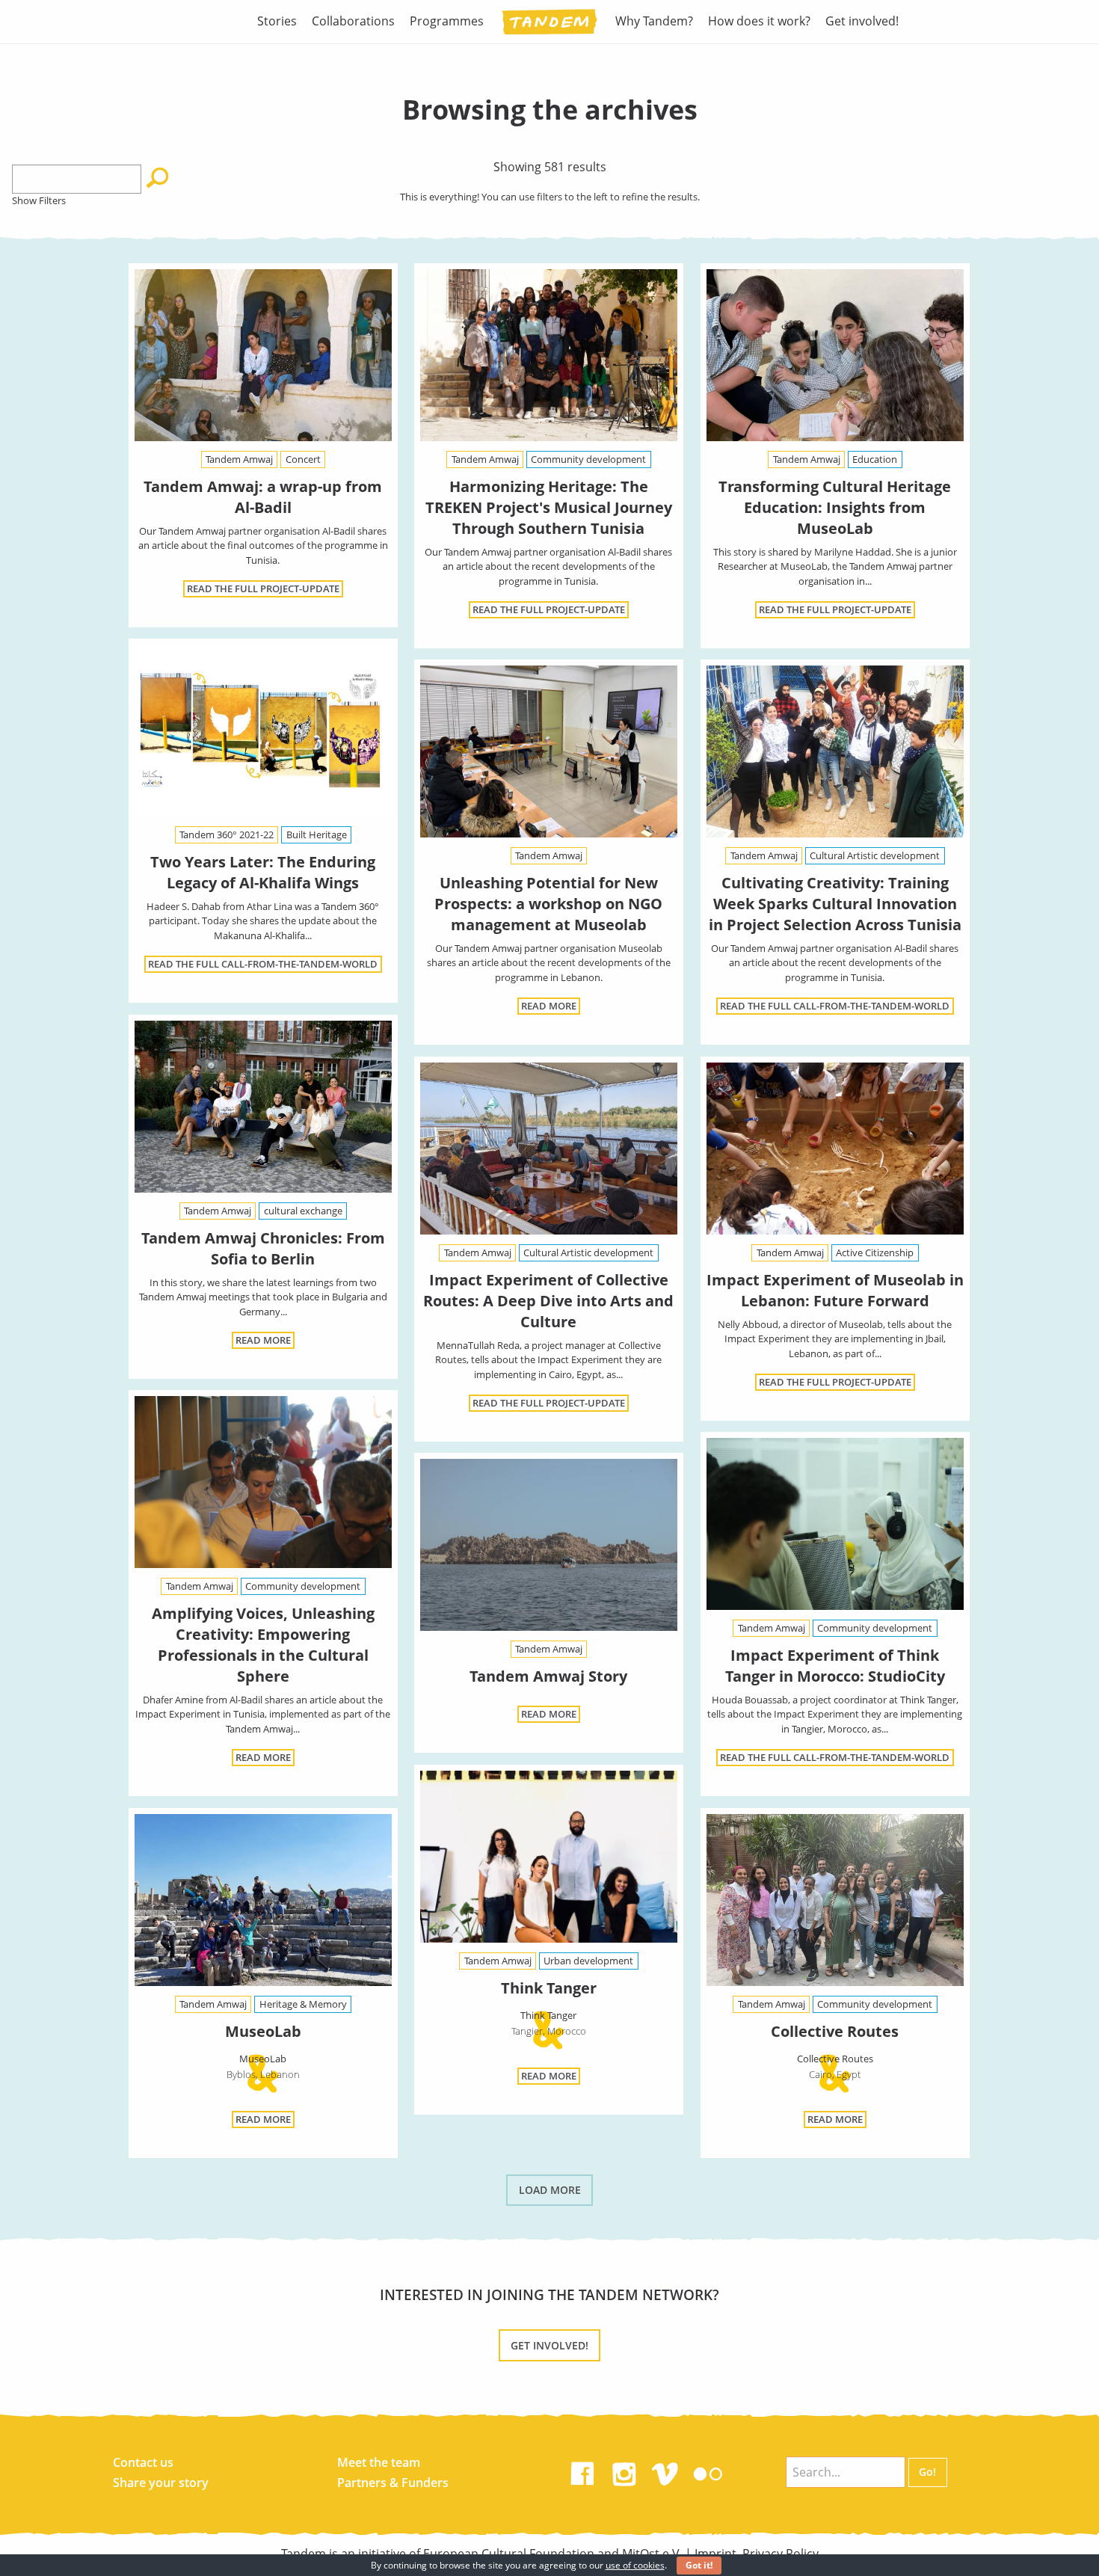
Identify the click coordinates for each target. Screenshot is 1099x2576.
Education (875, 459)
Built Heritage (317, 834)
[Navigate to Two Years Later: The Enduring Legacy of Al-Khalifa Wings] (263, 731)
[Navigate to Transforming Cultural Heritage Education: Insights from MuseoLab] (835, 355)
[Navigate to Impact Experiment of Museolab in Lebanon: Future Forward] (835, 1149)
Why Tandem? (654, 21)
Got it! (699, 2565)
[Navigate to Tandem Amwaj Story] (549, 1545)
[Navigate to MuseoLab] (263, 1903)
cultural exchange (303, 1211)
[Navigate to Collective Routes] (835, 1903)
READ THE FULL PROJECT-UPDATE (263, 588)
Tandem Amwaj (239, 459)
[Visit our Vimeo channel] (666, 2471)
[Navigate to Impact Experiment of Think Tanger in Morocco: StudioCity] (835, 1524)
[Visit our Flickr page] (708, 2471)
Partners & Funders (393, 2483)
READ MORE (549, 1006)
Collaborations (353, 21)
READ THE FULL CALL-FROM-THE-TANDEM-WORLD (263, 964)
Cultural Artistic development (875, 855)
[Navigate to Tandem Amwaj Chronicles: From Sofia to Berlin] (263, 1107)
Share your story (161, 2483)
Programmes (447, 21)
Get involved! (862, 21)
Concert (303, 459)
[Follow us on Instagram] (624, 2471)
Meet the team (379, 2462)
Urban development (588, 1961)
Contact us (143, 2462)
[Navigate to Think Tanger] (549, 1860)
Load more (550, 2190)
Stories (277, 21)
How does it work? (759, 21)
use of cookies (635, 2565)
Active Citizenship (875, 1252)
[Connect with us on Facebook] (582, 2471)
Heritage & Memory (303, 2004)
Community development (588, 459)
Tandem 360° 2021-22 (227, 834)
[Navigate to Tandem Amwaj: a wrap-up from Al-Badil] (263, 355)
